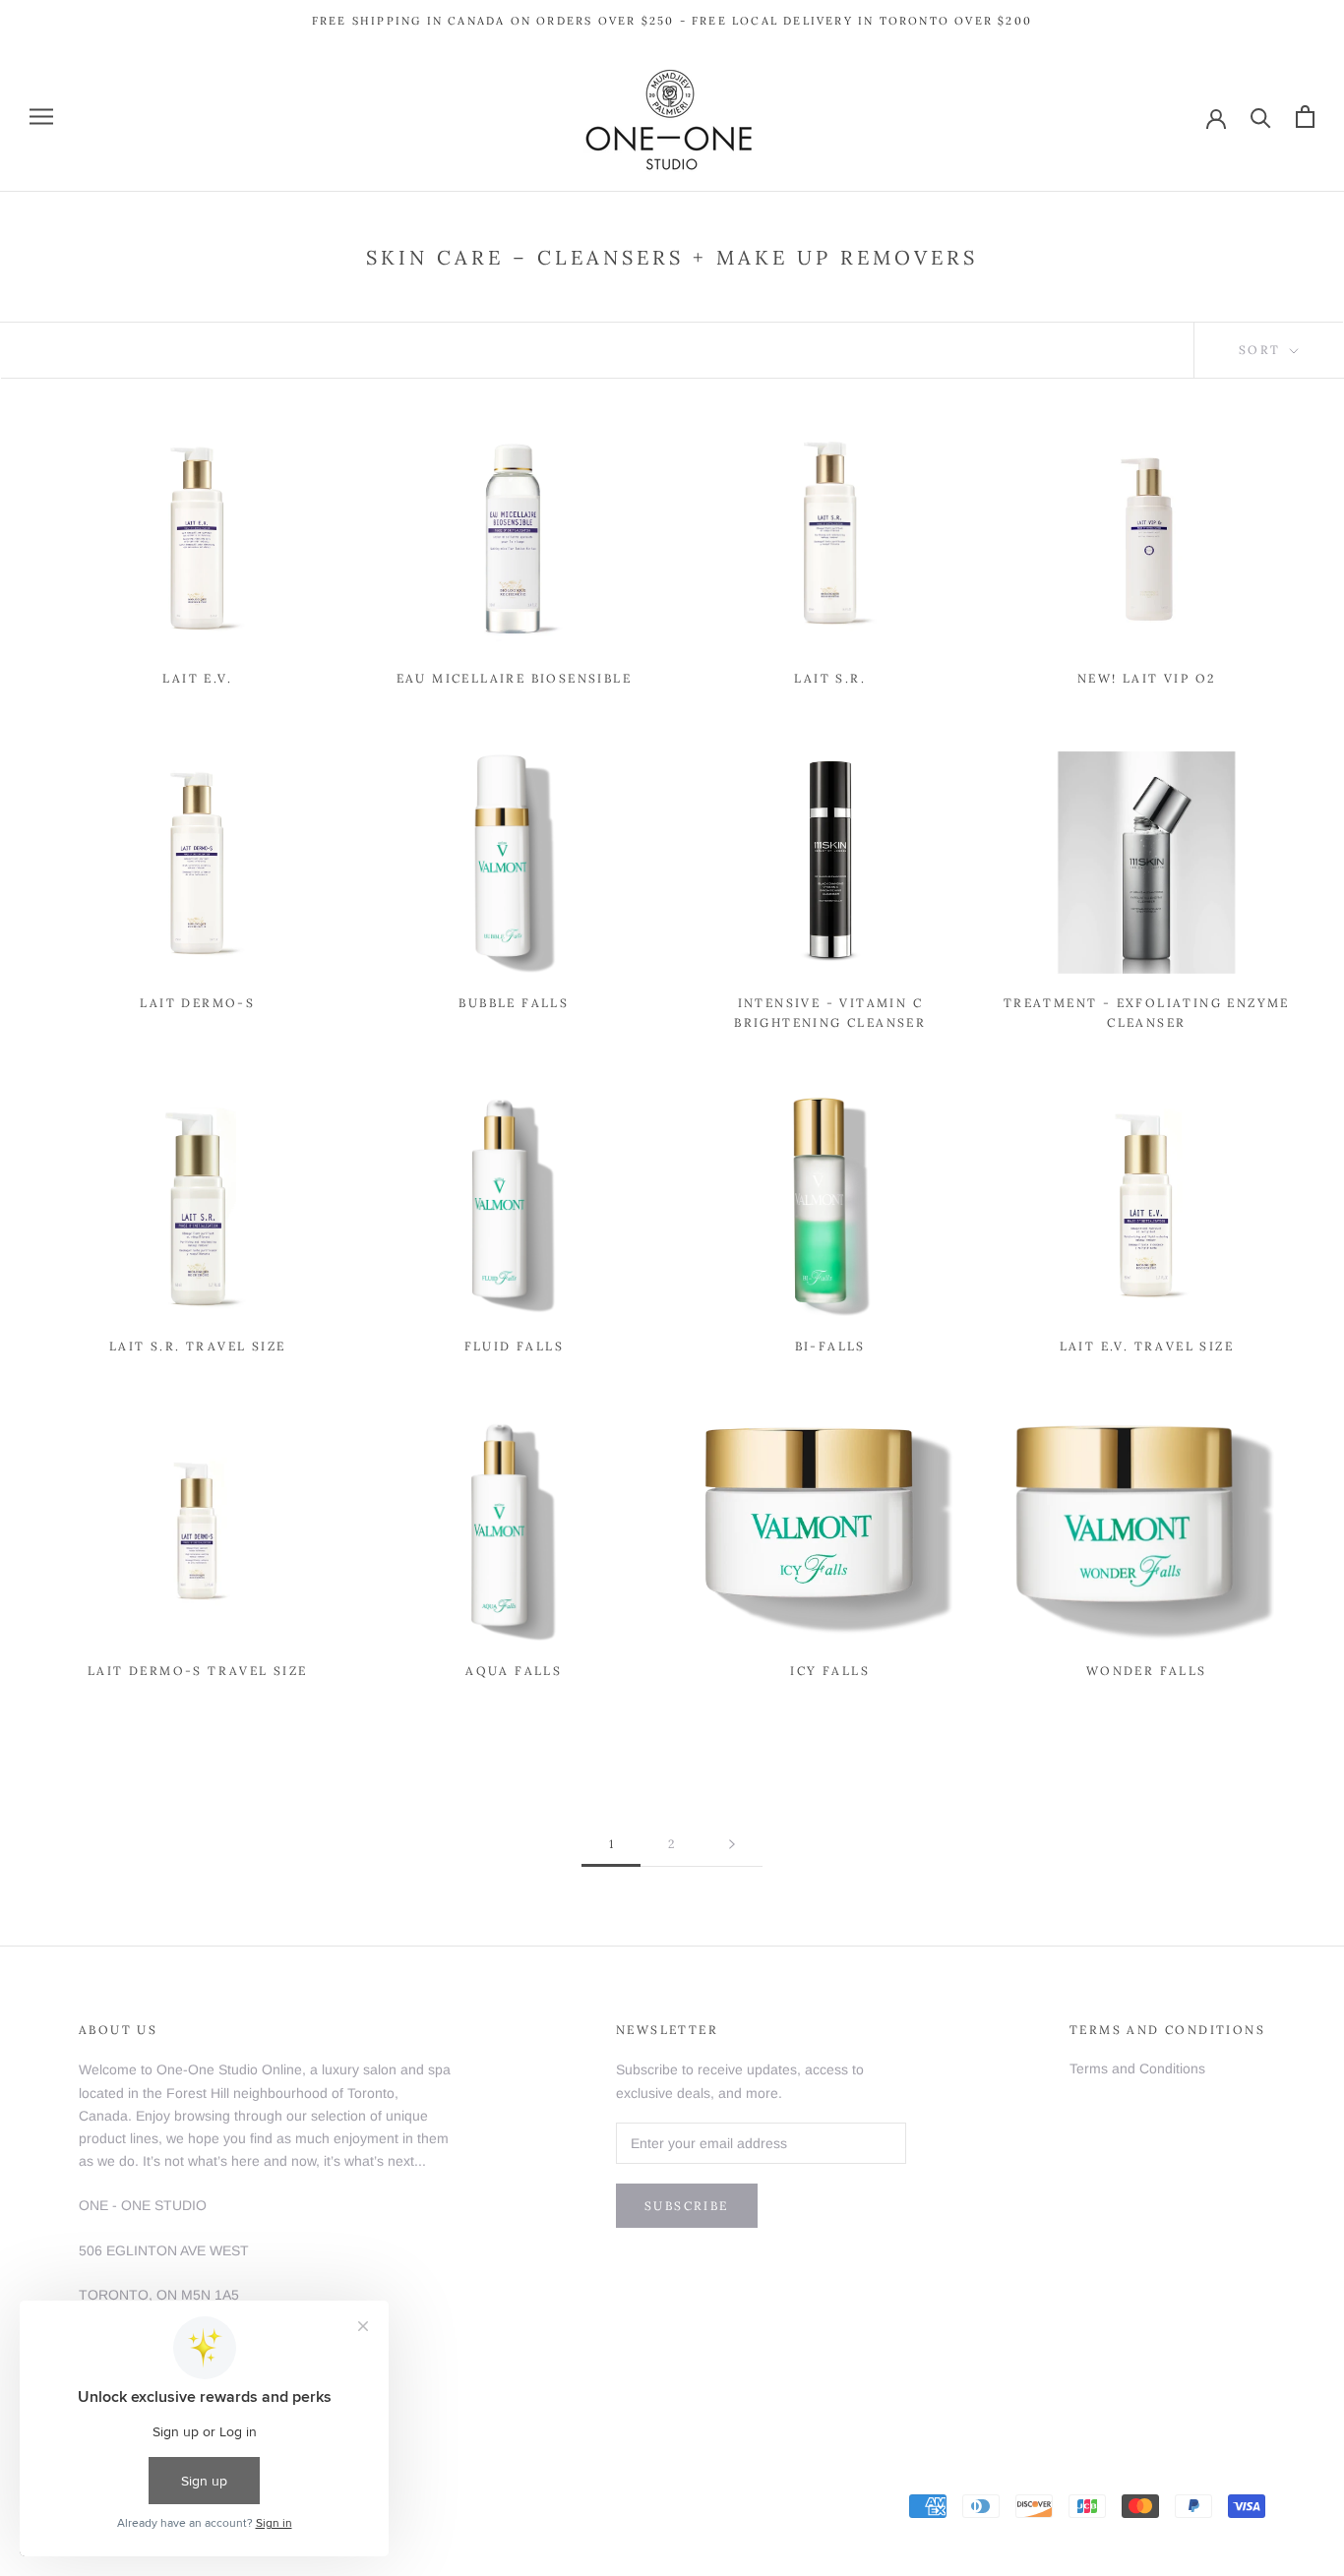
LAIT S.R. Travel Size (197, 1346)
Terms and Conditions (1137, 2068)
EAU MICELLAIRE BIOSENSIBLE (514, 678)
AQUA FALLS (514, 1671)
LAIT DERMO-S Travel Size (198, 1671)
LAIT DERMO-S (197, 1003)
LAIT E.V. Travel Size (1147, 1346)
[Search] (1261, 117)
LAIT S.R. (830, 678)
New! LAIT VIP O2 (1146, 678)
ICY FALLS (830, 1671)
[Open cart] (1305, 117)
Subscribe (687, 2206)
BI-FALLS (830, 1346)
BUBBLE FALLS (514, 1003)
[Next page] (732, 1845)
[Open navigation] (41, 117)
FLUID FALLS (514, 1346)
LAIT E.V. (197, 678)
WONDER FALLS (1147, 1671)
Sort (1262, 350)
